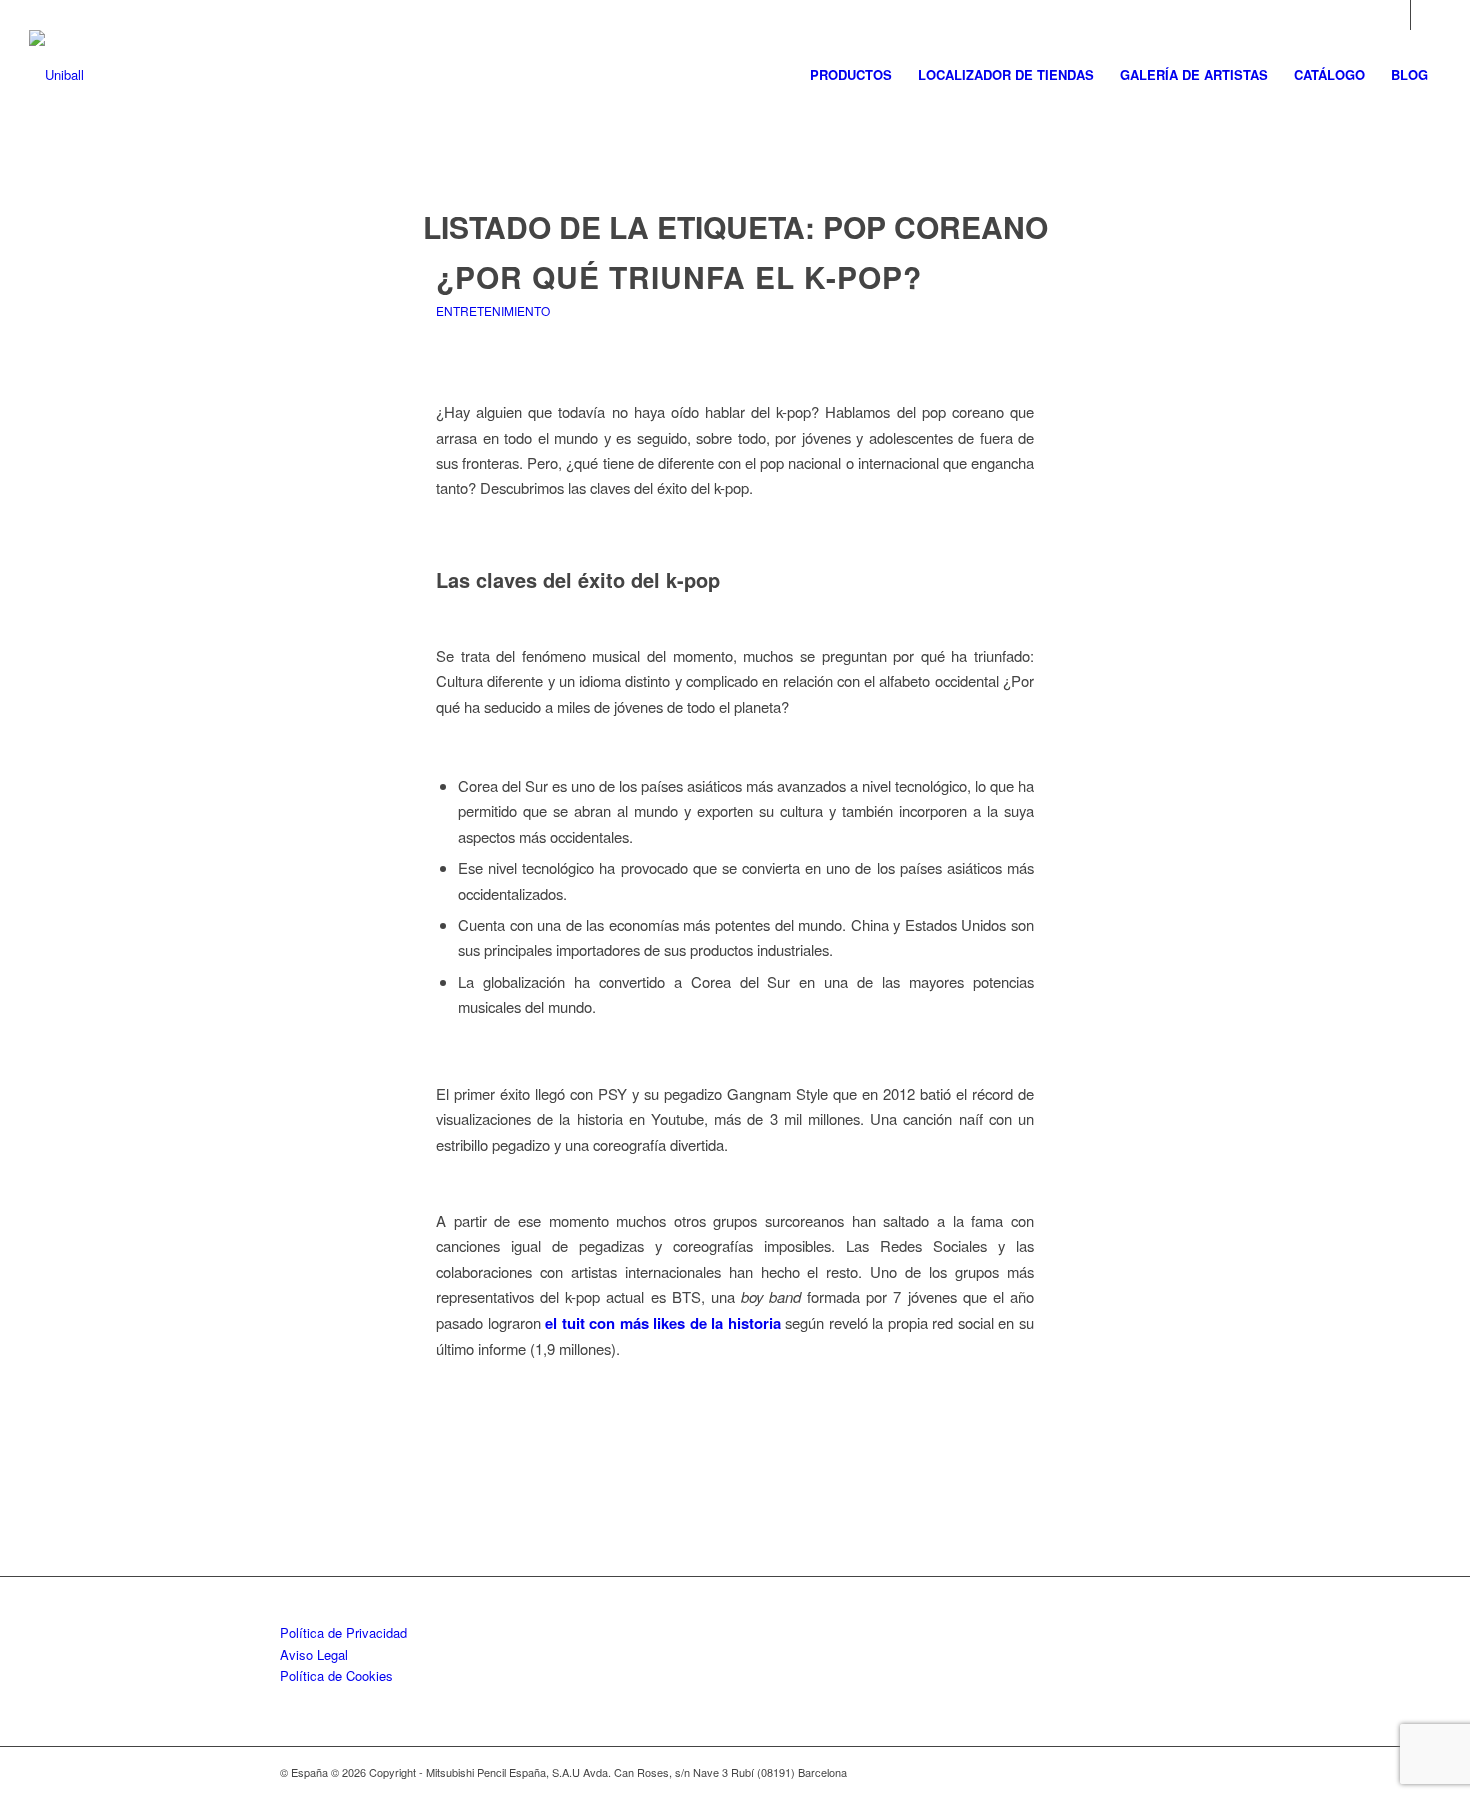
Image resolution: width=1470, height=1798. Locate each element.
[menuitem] (851, 75)
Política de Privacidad (343, 1632)
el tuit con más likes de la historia (663, 1323)
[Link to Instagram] (1395, 15)
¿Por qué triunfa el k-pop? (688, 276)
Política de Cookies (336, 1675)
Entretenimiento (493, 310)
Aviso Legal (314, 1654)
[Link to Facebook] (1426, 15)
